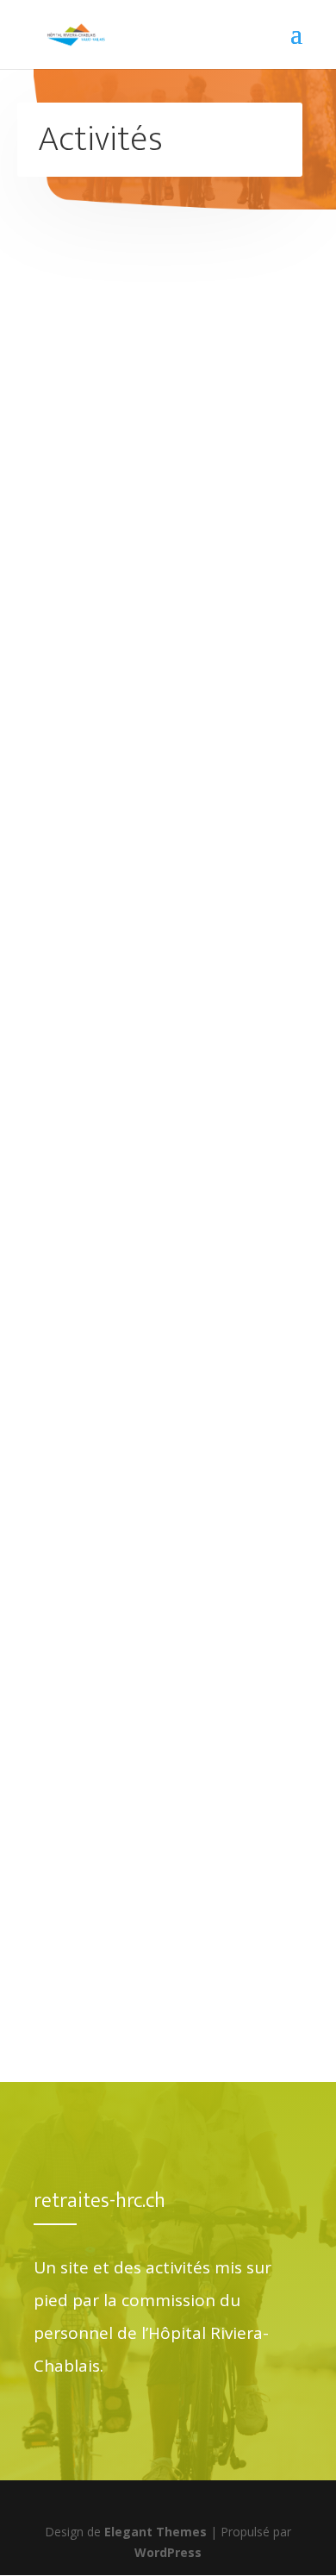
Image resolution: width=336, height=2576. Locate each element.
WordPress (168, 2552)
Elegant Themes (156, 2532)
